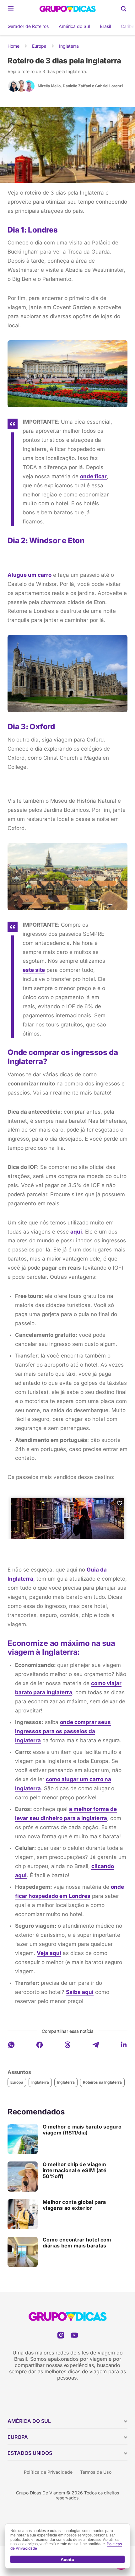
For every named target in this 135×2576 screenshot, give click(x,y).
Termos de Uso (96, 2472)
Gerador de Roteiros (28, 26)
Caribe (128, 26)
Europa (39, 46)
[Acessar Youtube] (74, 2335)
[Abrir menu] (11, 9)
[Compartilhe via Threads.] (67, 2045)
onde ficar (93, 476)
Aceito (67, 2559)
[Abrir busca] (124, 9)
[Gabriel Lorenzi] (29, 86)
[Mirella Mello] (14, 86)
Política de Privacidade (48, 2472)
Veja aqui (49, 1953)
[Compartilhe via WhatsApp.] (11, 2045)
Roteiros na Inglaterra (102, 2082)
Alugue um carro (30, 575)
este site (34, 970)
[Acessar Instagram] (61, 2335)
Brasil (105, 26)
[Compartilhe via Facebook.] (40, 2045)
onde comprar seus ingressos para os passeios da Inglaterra (63, 1731)
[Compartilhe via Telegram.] (96, 2045)
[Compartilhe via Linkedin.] (124, 2045)
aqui (76, 1232)
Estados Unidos (30, 2453)
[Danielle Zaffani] (21, 86)
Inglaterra (69, 46)
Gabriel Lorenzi (109, 86)
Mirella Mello (49, 86)
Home (13, 46)
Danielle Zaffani (77, 86)
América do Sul (74, 26)
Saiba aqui (80, 1992)
